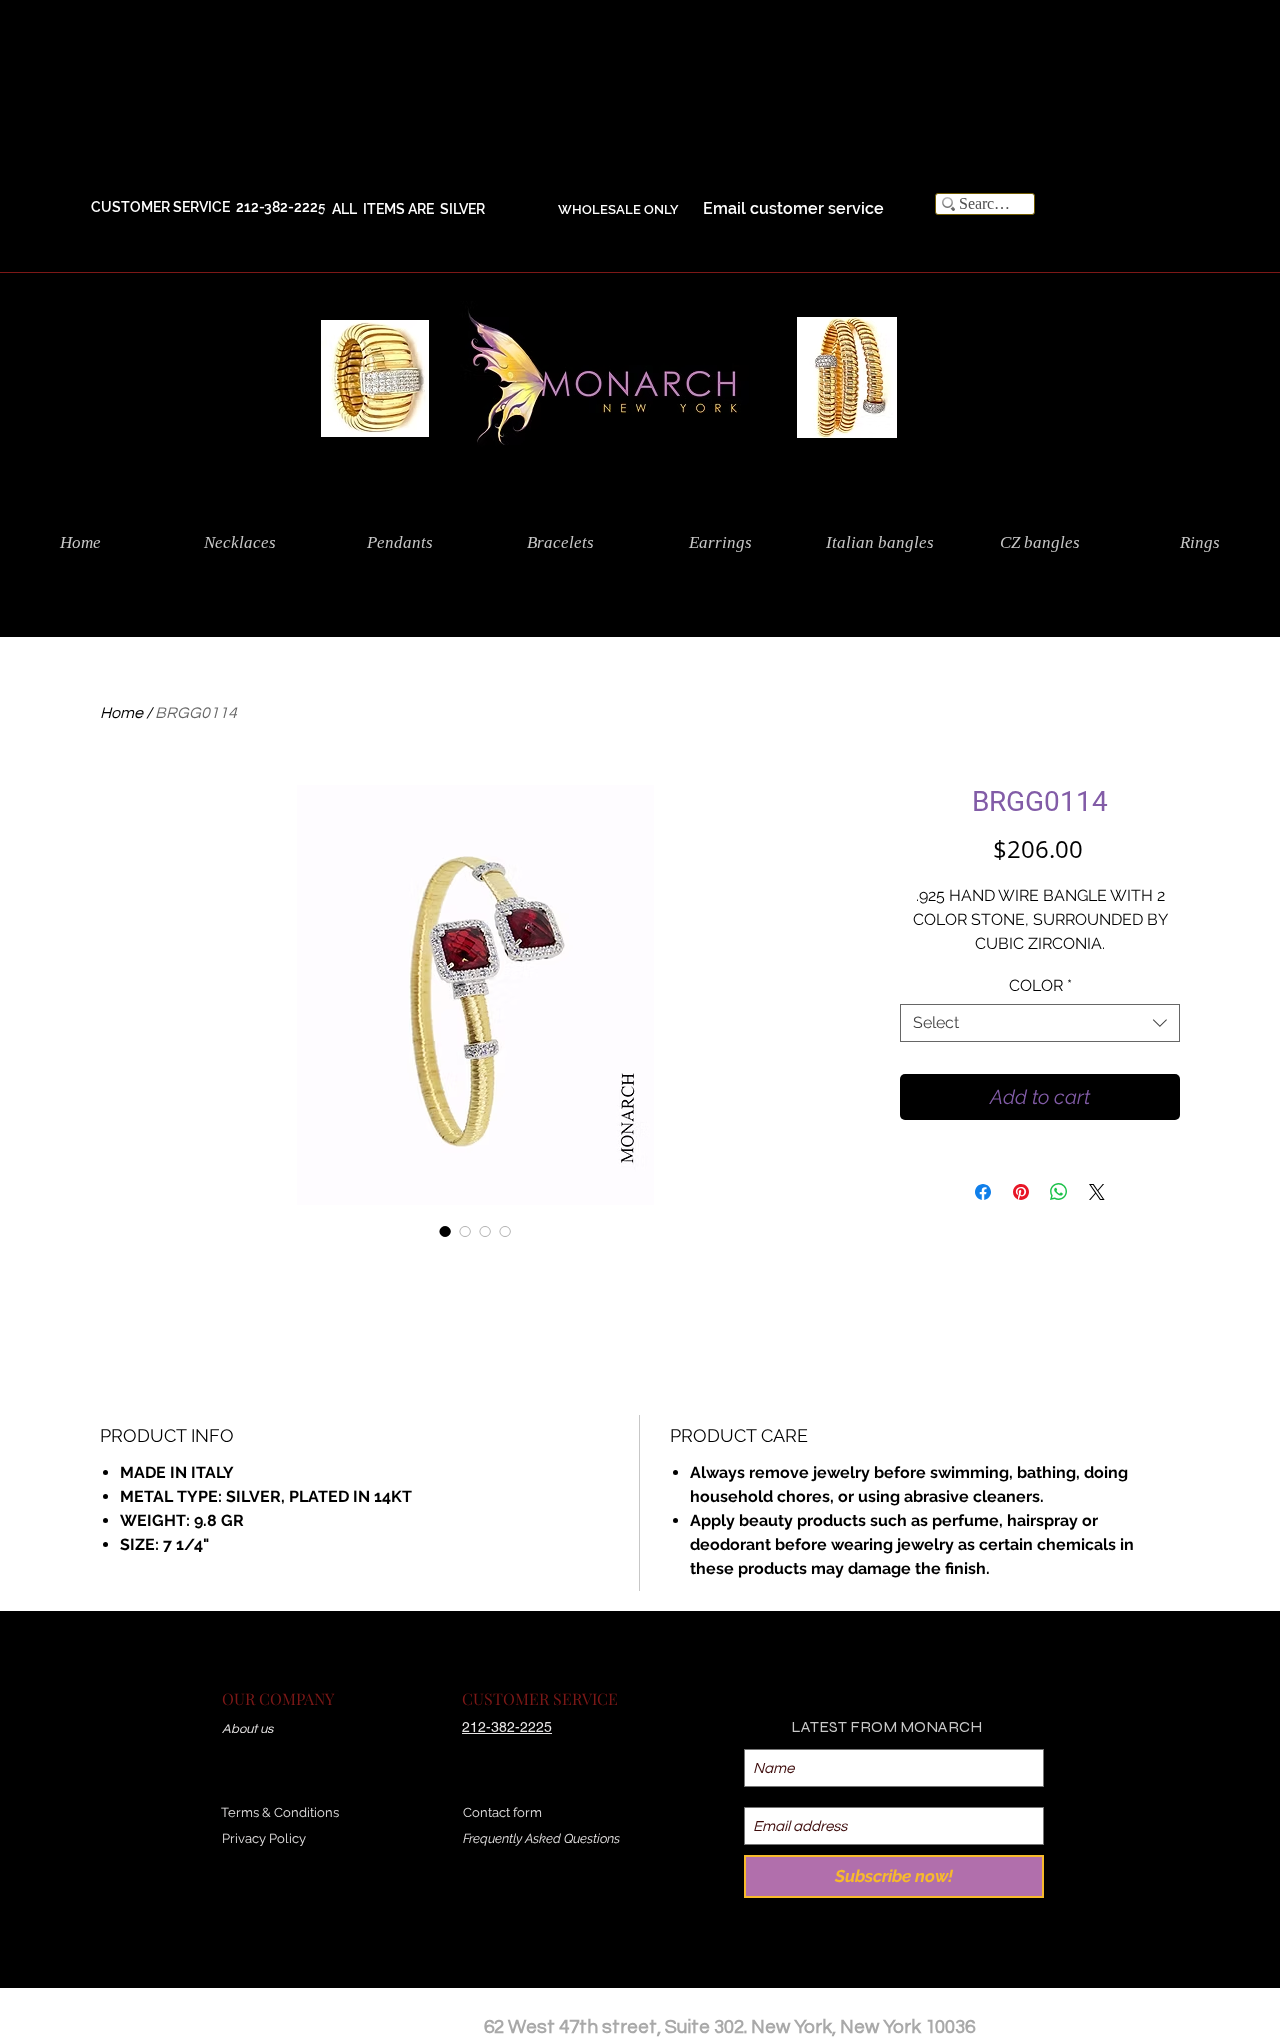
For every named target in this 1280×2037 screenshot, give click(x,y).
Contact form (502, 1812)
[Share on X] (1097, 1192)
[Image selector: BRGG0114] (445, 1231)
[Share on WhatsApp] (1059, 1192)
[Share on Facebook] (983, 1192)
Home (121, 713)
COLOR (1040, 985)
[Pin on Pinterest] (1021, 1192)
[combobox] (1040, 1023)
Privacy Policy (264, 1838)
